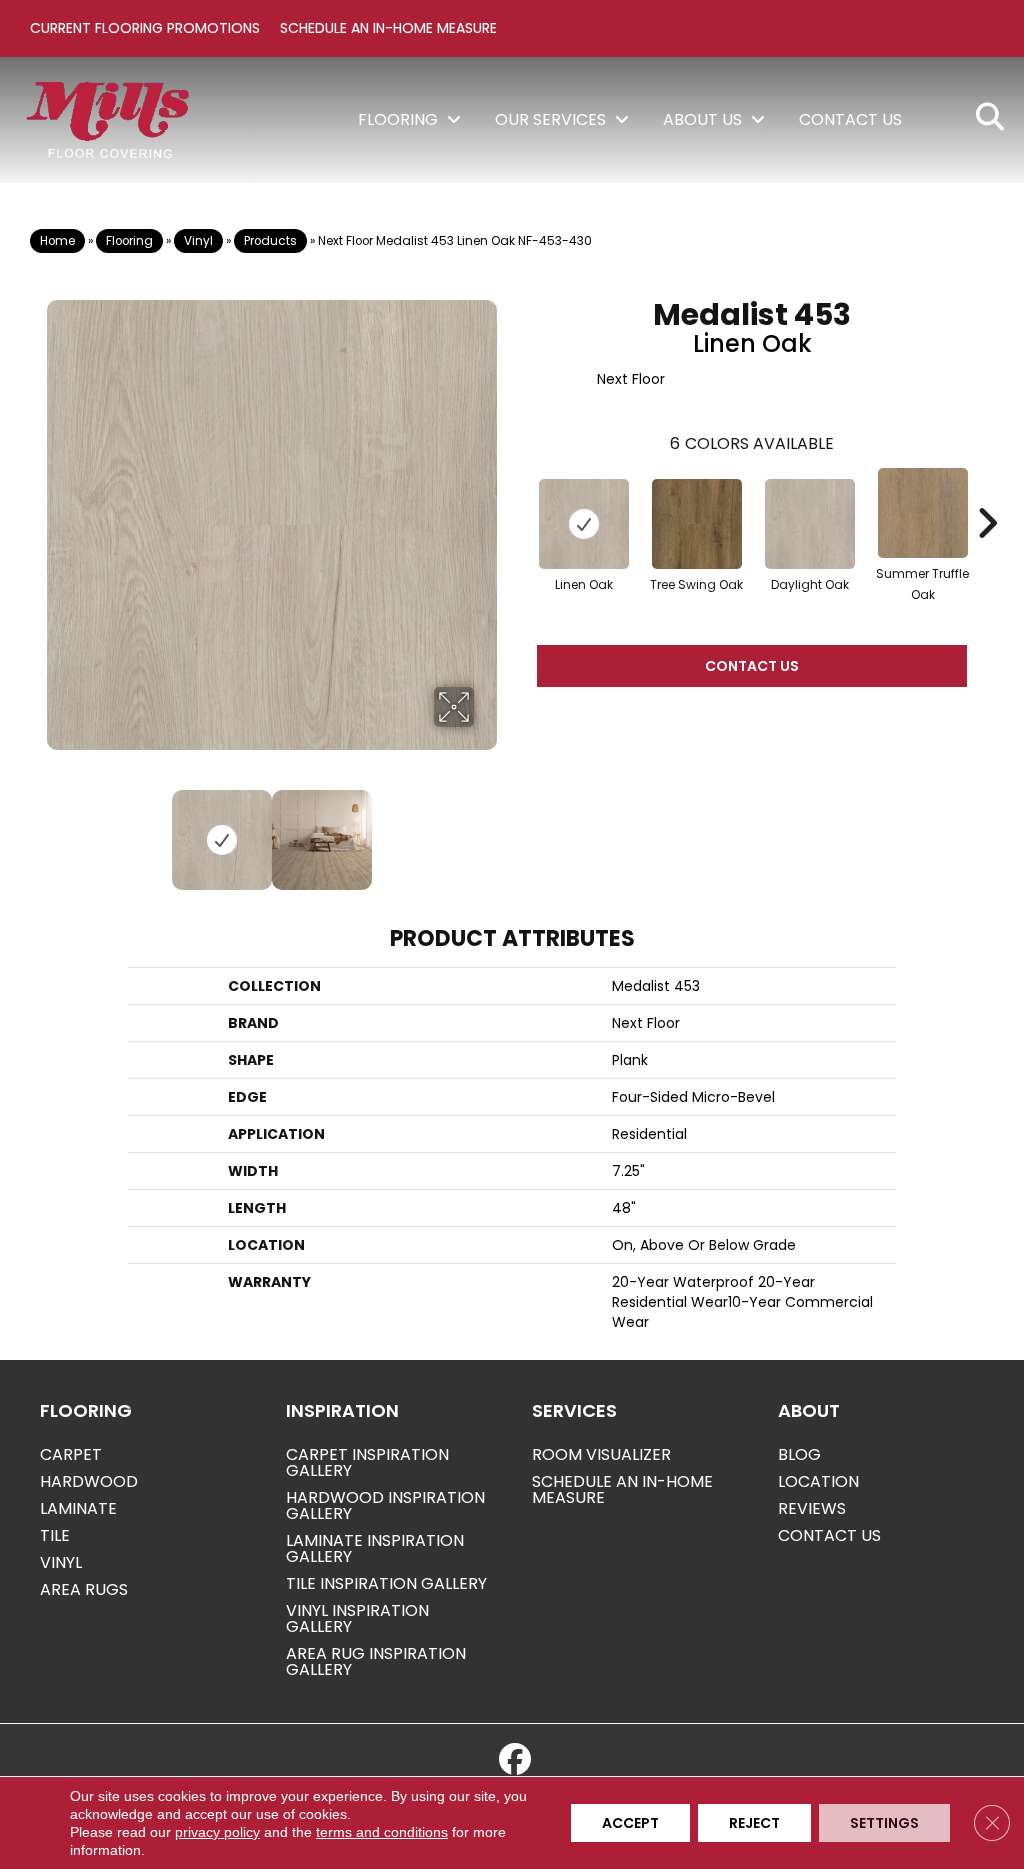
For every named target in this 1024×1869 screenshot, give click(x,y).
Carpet (71, 1454)
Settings (884, 1823)
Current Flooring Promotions (145, 28)
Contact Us (752, 666)
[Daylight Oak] (810, 524)
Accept (630, 1823)
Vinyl (198, 241)
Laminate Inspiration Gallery (375, 1548)
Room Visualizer (601, 1454)
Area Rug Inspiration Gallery (376, 1661)
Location (818, 1481)
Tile (55, 1535)
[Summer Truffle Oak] (923, 513)
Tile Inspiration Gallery (386, 1583)
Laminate (78, 1508)
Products (270, 241)
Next (487, 830)
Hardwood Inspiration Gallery (385, 1505)
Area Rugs (84, 1589)
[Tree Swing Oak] (697, 524)
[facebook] (515, 1760)
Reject (754, 1823)
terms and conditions (382, 1832)
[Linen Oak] (584, 524)
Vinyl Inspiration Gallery (357, 1618)
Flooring (129, 241)
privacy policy (217, 1832)
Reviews (812, 1508)
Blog (799, 1454)
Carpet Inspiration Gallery (367, 1462)
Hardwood (89, 1481)
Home (57, 241)
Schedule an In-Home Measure (388, 28)
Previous (57, 830)
